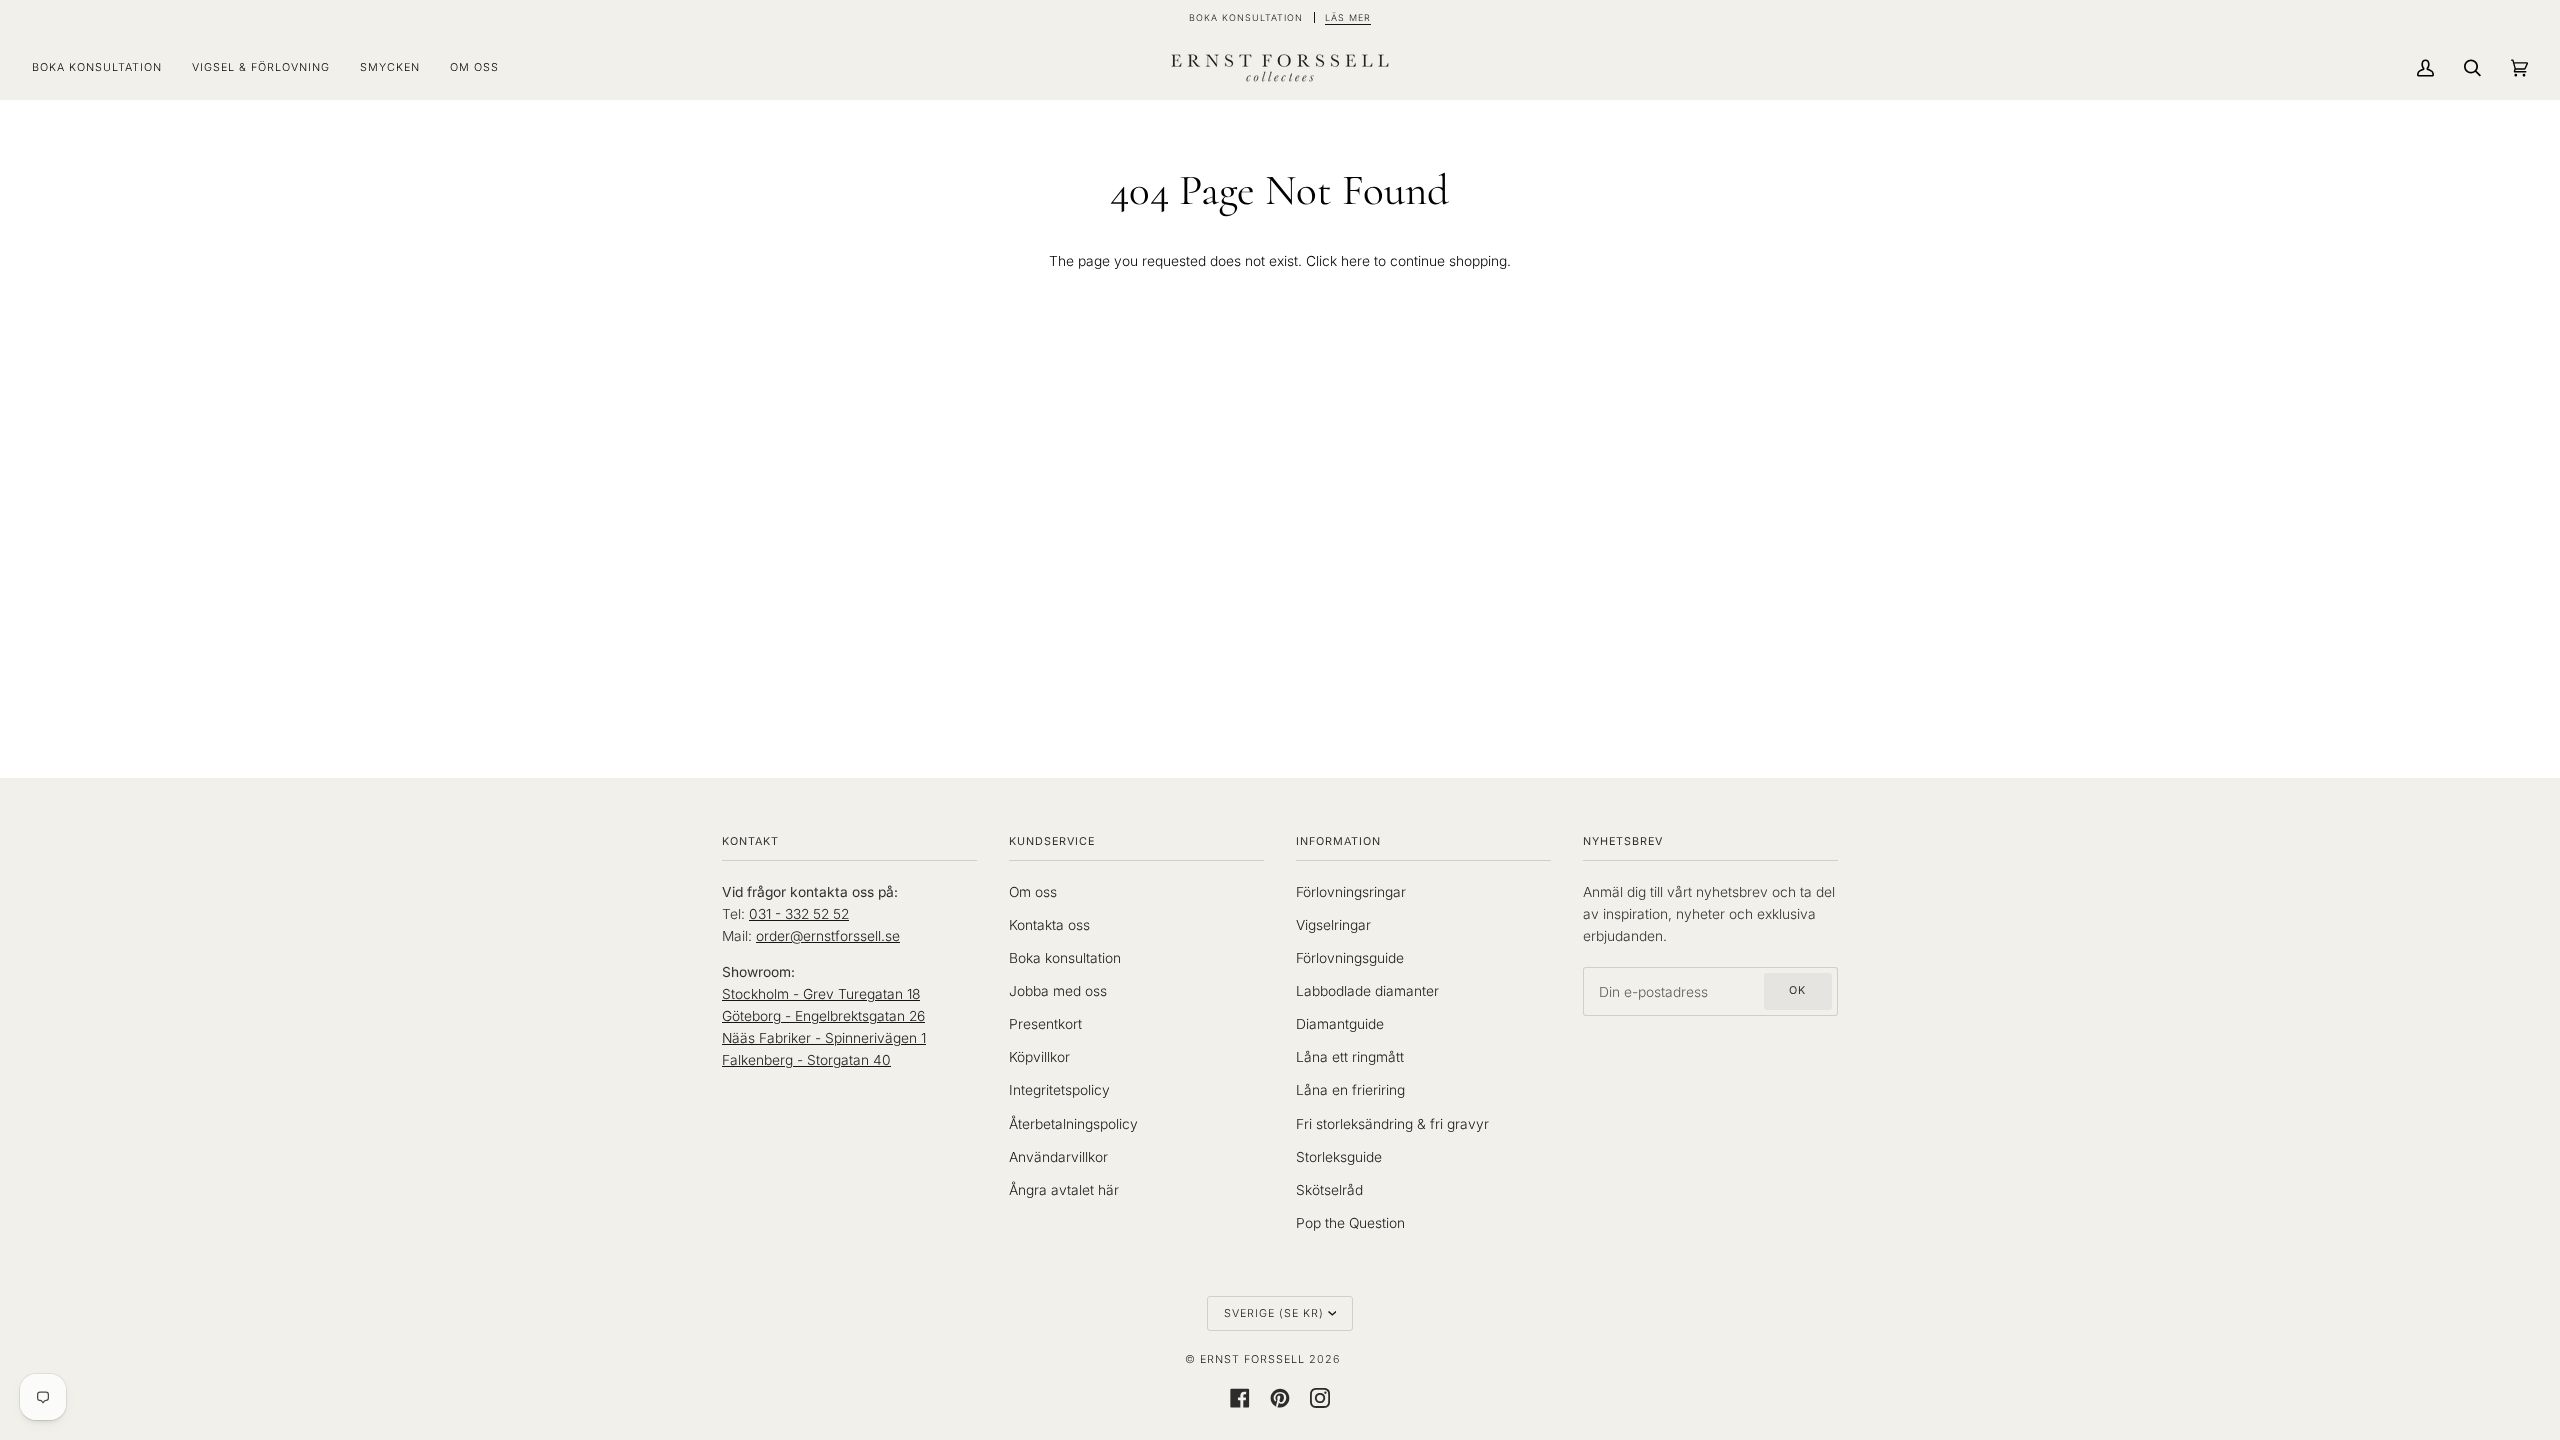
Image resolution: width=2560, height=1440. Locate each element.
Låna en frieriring (1350, 1090)
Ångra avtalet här (1064, 1190)
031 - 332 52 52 (799, 914)
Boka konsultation (1065, 958)
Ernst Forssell (1252, 1359)
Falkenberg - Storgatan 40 (806, 1060)
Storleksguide (1339, 1157)
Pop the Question (1350, 1223)
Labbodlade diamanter (1367, 991)
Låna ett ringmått (1350, 1057)
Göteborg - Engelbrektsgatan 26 (823, 1016)
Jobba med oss (1058, 991)
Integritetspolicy (1059, 1090)
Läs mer (1348, 17)
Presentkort (1045, 1024)
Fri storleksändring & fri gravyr (1392, 1124)
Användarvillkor (1058, 1157)
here (1355, 261)
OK (1797, 990)
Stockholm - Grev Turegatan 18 (821, 994)
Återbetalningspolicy (1073, 1124)
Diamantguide (1340, 1024)
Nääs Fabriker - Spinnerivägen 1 (824, 1038)
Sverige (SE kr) (1274, 1313)
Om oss (1033, 892)
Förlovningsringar (1351, 892)
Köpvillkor (1039, 1057)
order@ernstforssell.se (828, 936)
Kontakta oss (1049, 925)
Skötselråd (1329, 1190)
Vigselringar (1333, 925)
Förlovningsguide (1350, 958)
